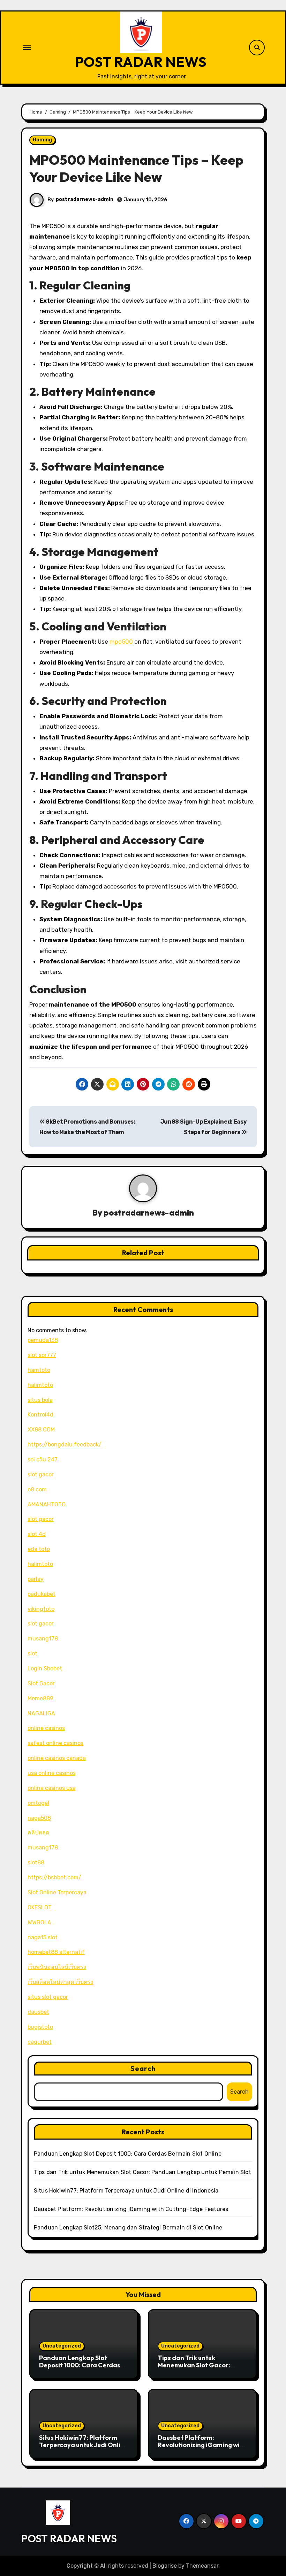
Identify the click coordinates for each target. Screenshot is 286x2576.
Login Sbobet (45, 1669)
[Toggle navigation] (27, 47)
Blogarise (165, 2566)
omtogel (38, 1803)
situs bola (40, 1400)
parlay (36, 1579)
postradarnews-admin (85, 199)
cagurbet (40, 2042)
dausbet (38, 2012)
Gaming (42, 140)
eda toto (39, 1549)
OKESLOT (40, 1907)
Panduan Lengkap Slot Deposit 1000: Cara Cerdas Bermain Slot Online (128, 2154)
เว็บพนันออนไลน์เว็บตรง (57, 1967)
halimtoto (40, 1385)
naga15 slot (43, 1937)
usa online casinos (52, 1773)
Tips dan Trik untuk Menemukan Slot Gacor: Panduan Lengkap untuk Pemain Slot (142, 2172)
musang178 (43, 1639)
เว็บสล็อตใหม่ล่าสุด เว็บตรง (60, 1982)
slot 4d (37, 1534)
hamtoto (39, 1370)
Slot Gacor (41, 1683)
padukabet (42, 1594)
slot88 (36, 1863)
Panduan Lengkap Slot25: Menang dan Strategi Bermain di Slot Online (128, 2228)
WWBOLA (39, 1922)
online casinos (46, 1728)
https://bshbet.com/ (54, 1877)
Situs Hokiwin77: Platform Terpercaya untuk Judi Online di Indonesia (126, 2191)
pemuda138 (43, 1340)
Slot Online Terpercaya (57, 1892)
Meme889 (40, 1698)
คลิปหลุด (38, 1833)
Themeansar (202, 2566)
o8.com (37, 1489)
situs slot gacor (48, 1997)
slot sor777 (42, 1355)
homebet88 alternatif (56, 1952)
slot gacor (41, 1475)
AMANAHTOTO (47, 1504)
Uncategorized (62, 2346)
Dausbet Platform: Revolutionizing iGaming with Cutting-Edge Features (131, 2209)
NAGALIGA (41, 1713)
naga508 (39, 1818)
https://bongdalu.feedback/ (65, 1445)
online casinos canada (57, 1758)
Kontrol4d (40, 1415)
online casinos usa (52, 1788)
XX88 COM (41, 1430)
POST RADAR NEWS (141, 62)
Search (143, 2068)
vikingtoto (41, 1609)
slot (32, 1654)
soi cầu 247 (43, 1460)
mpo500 (121, 642)
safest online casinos (55, 1743)
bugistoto (40, 2027)
